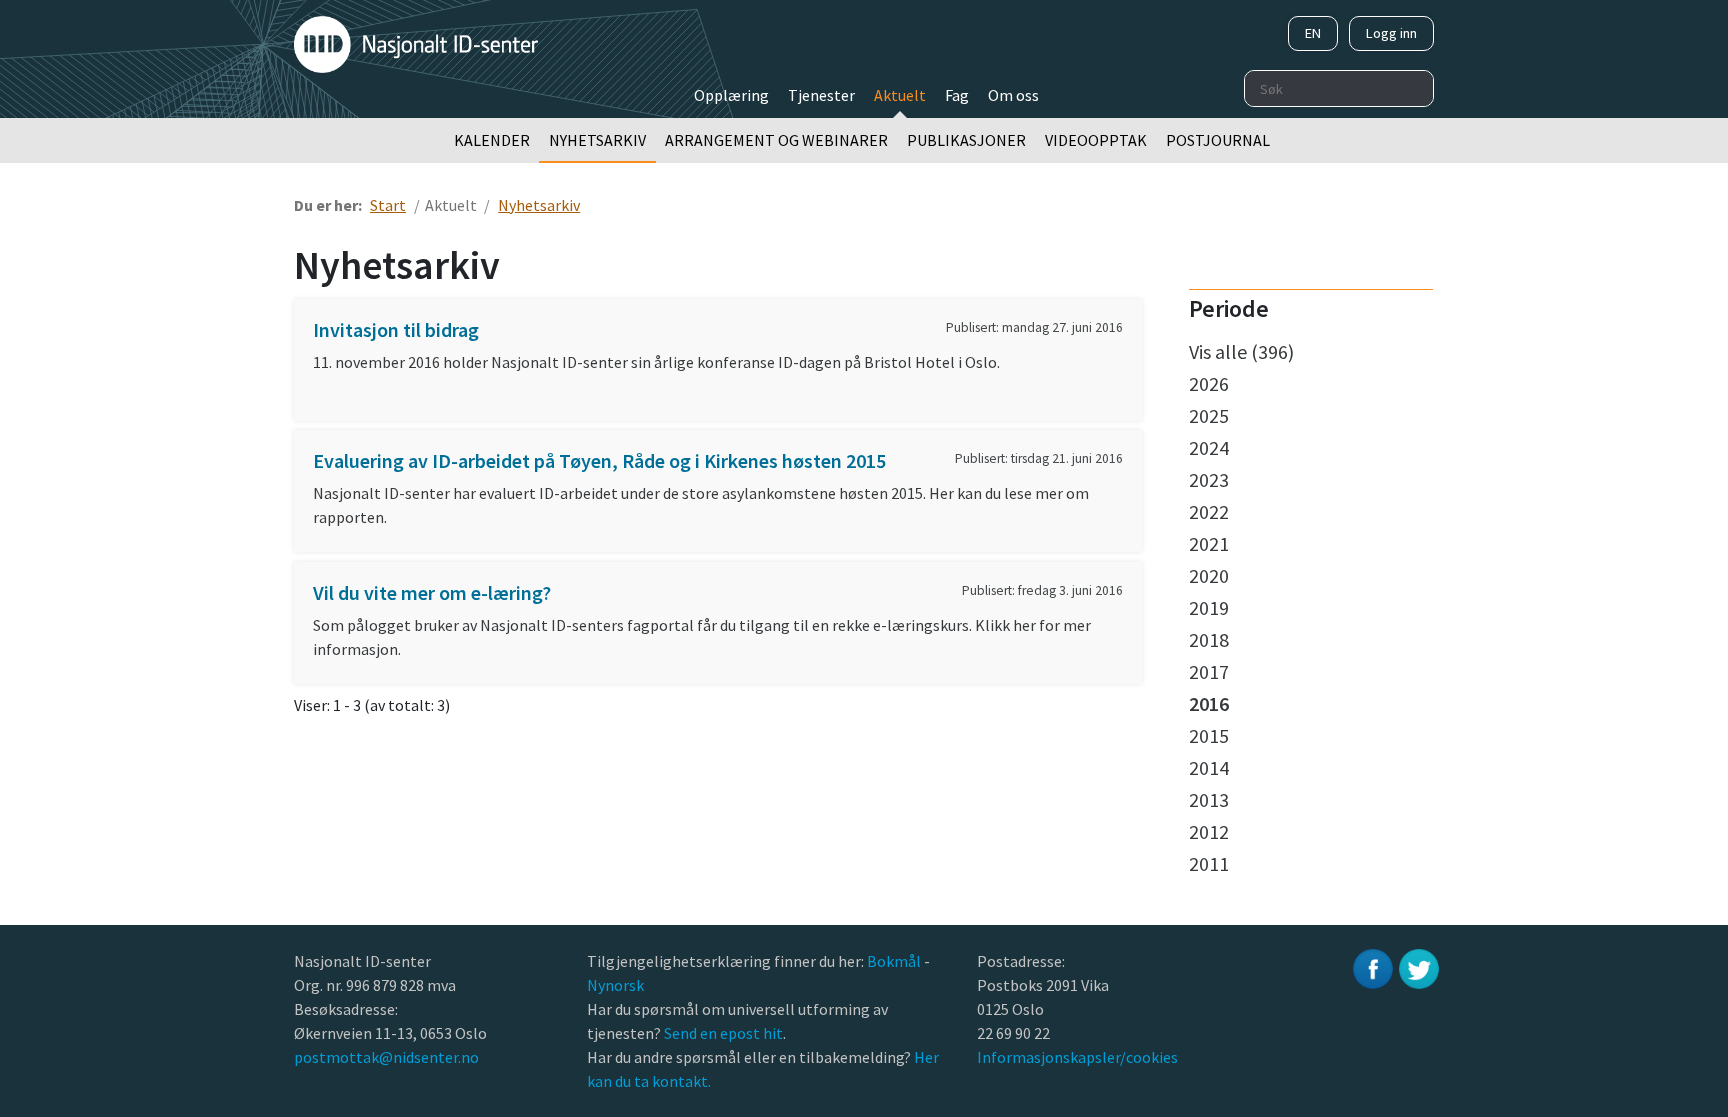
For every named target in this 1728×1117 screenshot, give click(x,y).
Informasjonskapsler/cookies (1077, 1057)
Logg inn (1391, 33)
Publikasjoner (966, 140)
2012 (1209, 831)
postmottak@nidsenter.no (386, 1057)
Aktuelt (900, 95)
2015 (1209, 735)
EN (1313, 33)
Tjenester (821, 95)
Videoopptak (1096, 140)
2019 (1209, 607)
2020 (1209, 575)
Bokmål (895, 961)
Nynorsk (617, 985)
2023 (1209, 479)
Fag (957, 95)
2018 (1209, 639)
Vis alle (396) (1241, 351)
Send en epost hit (723, 1033)
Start (388, 205)
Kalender (492, 140)
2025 (1209, 415)
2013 (1209, 799)
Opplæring (731, 95)
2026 (1209, 383)
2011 (1209, 863)
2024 (1209, 447)
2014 (1209, 767)
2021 (1209, 543)
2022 (1209, 511)
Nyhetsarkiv (597, 140)
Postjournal (1218, 140)
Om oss (1013, 95)
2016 (1209, 703)
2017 (1209, 671)
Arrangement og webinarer (776, 140)
